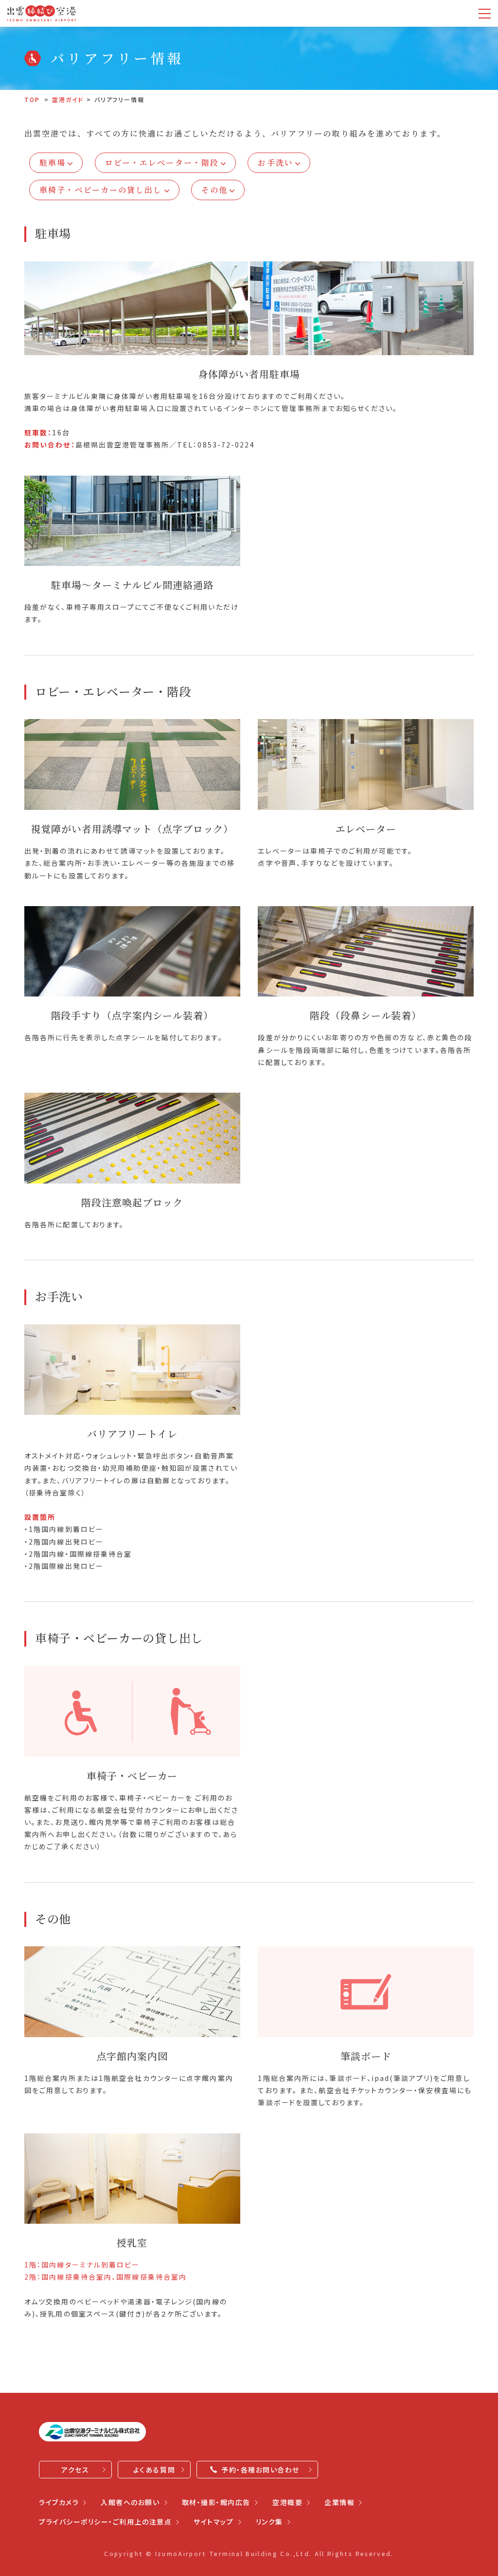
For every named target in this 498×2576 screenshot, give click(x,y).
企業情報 (339, 2502)
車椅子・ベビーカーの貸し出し (101, 190)
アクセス (75, 2470)
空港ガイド (68, 99)
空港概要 (287, 2502)
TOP (32, 99)
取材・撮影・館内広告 (216, 2502)
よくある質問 (154, 2470)
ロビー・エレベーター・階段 (162, 163)
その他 (214, 190)
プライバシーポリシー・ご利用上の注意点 (105, 2522)
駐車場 (53, 163)
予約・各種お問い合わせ (260, 2470)
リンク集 (269, 2522)
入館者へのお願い (130, 2502)
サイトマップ (213, 2522)
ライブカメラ (59, 2502)
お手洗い (275, 163)
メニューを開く (485, 13)
